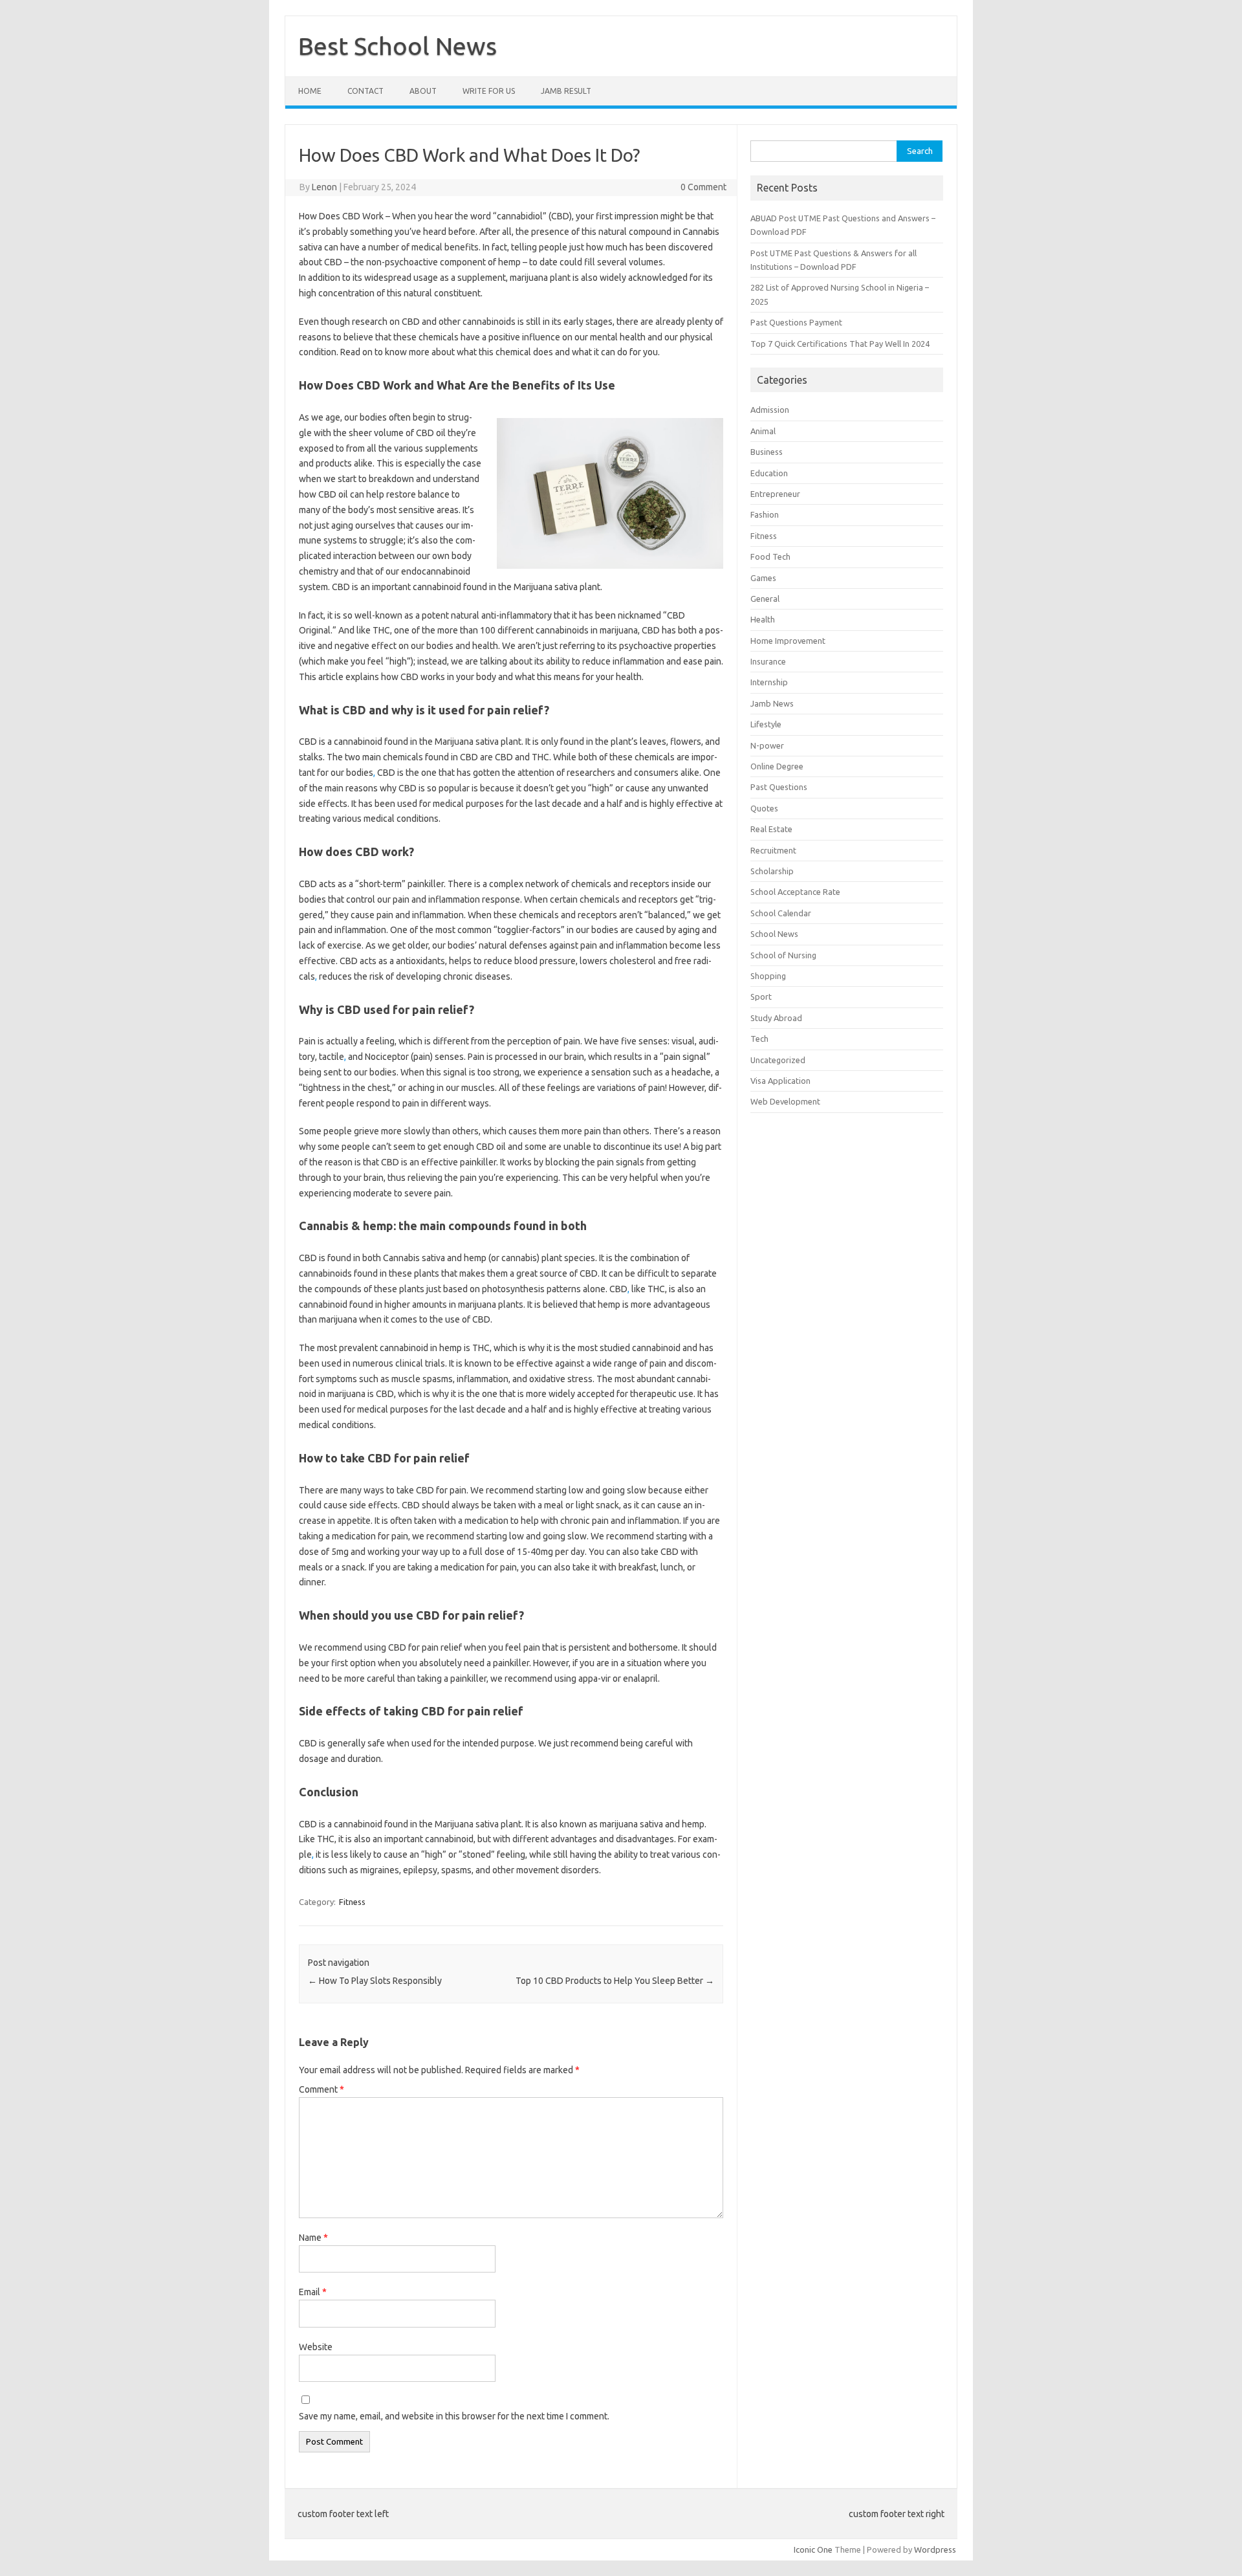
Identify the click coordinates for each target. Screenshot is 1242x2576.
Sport (761, 996)
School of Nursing (783, 955)
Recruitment (773, 850)
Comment (321, 2089)
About (423, 91)
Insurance (768, 661)
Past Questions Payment (796, 322)
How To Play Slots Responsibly (375, 1981)
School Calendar (781, 913)
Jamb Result (566, 91)
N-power (767, 745)
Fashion (765, 514)
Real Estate (771, 829)
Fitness (352, 1902)
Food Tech (770, 556)
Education (769, 473)
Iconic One (813, 2549)
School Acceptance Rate (795, 892)
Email (313, 2292)
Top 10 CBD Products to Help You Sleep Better (615, 1981)
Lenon (324, 187)
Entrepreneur (775, 494)
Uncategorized (778, 1060)
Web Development (785, 1101)
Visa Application (780, 1081)
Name (313, 2238)
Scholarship (772, 871)
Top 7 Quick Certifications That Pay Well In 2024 (840, 344)
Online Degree (777, 766)
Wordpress (935, 2549)
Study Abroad (776, 1018)
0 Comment (703, 187)
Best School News (398, 46)
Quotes (764, 808)
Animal (763, 431)
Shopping (768, 976)
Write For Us (489, 91)
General (765, 599)
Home (310, 91)
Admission (770, 410)
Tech (759, 1039)
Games (763, 578)
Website (316, 2347)
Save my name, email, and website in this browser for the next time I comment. (454, 2416)
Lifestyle (766, 724)
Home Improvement (788, 641)
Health (763, 619)
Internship (769, 682)
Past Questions (779, 787)
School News (774, 934)
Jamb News (772, 703)
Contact (365, 91)
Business (767, 452)
